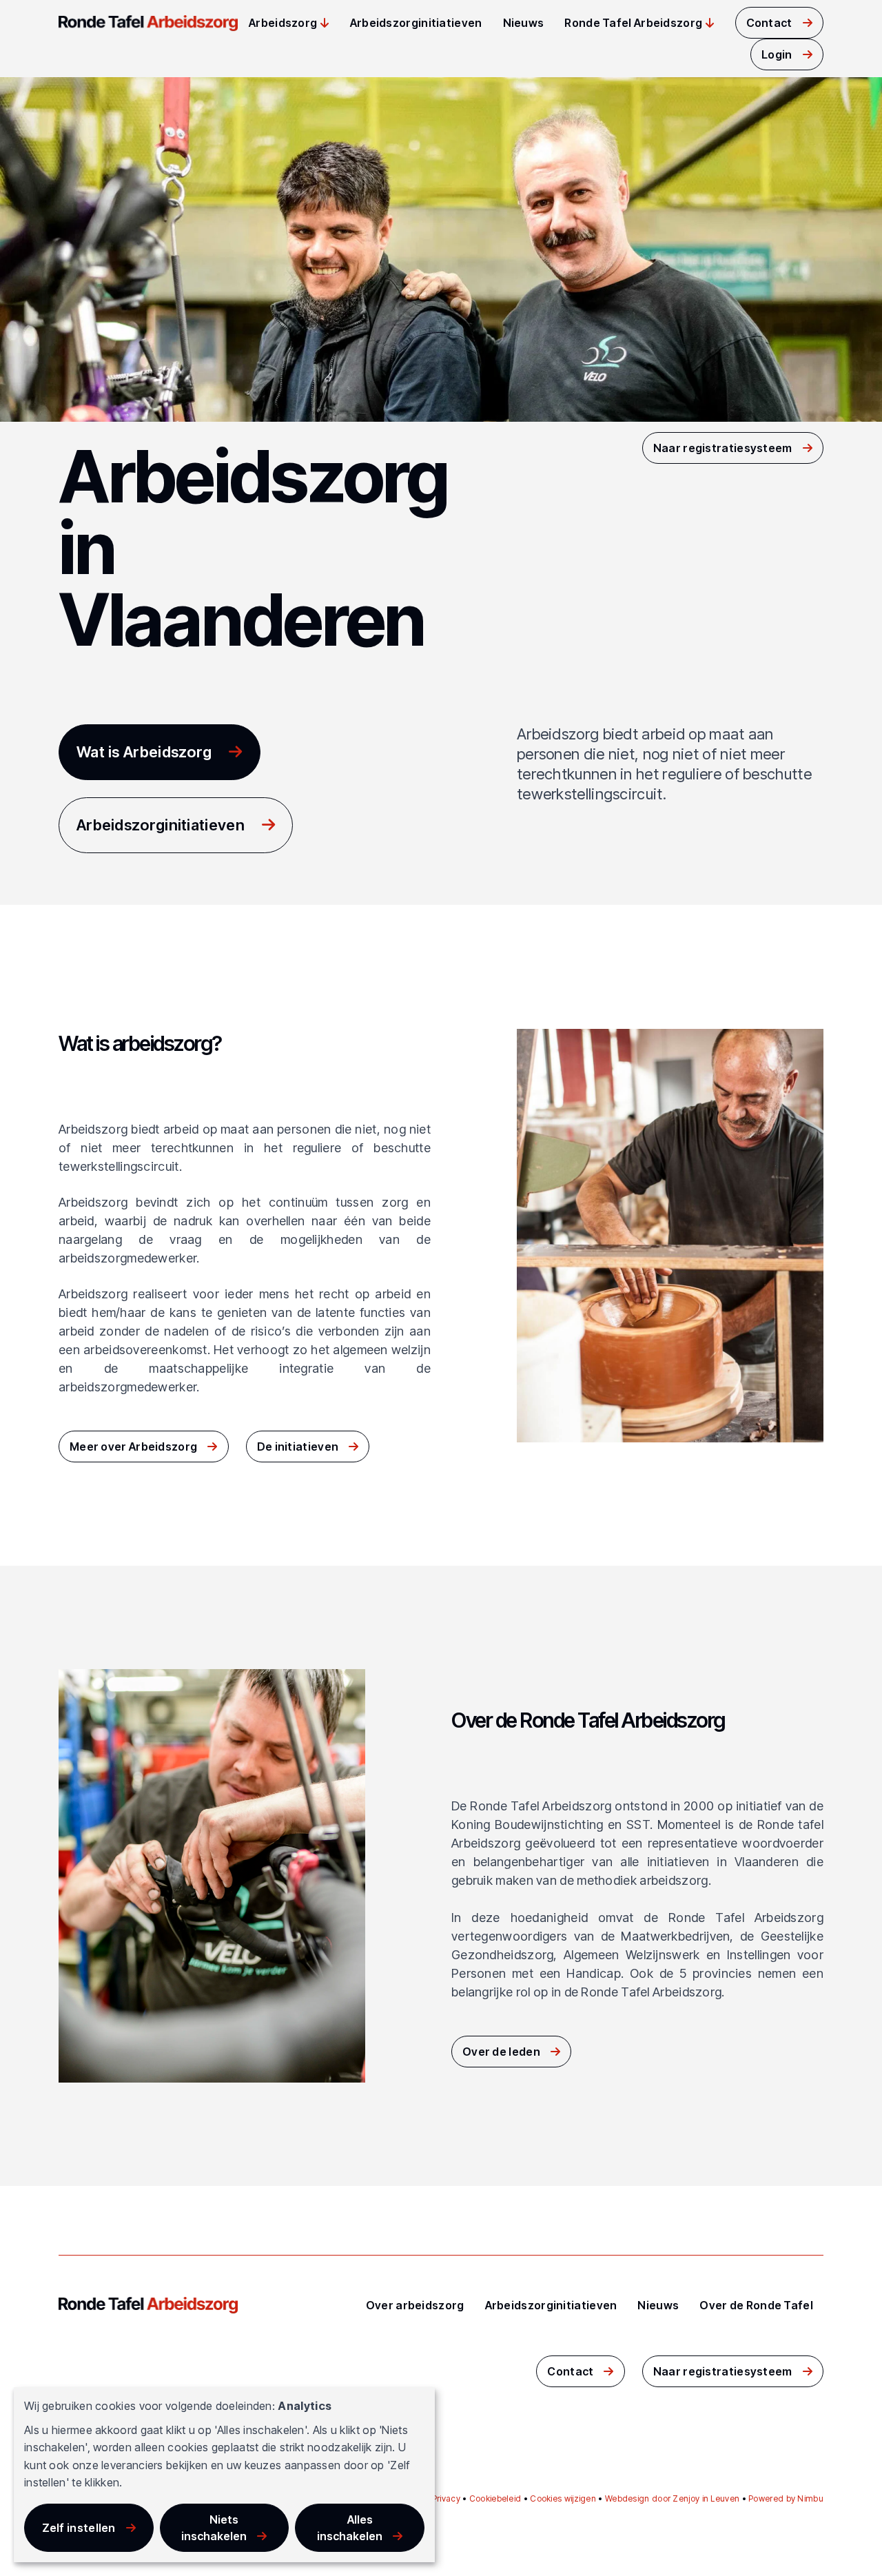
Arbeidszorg (283, 23)
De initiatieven (298, 1447)
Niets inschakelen (214, 2528)
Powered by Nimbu (786, 2498)
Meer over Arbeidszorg (133, 1447)
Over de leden (501, 2052)
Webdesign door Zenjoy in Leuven (672, 2498)
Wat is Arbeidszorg (144, 752)
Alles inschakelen (350, 2528)
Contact (769, 23)
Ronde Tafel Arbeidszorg (633, 23)
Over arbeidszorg (415, 2305)
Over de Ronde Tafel (756, 2305)
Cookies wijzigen (563, 2498)
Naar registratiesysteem (723, 448)
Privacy (446, 2498)
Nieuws (524, 23)
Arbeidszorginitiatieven (416, 23)
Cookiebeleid (495, 2498)
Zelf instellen (79, 2528)
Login (777, 54)
